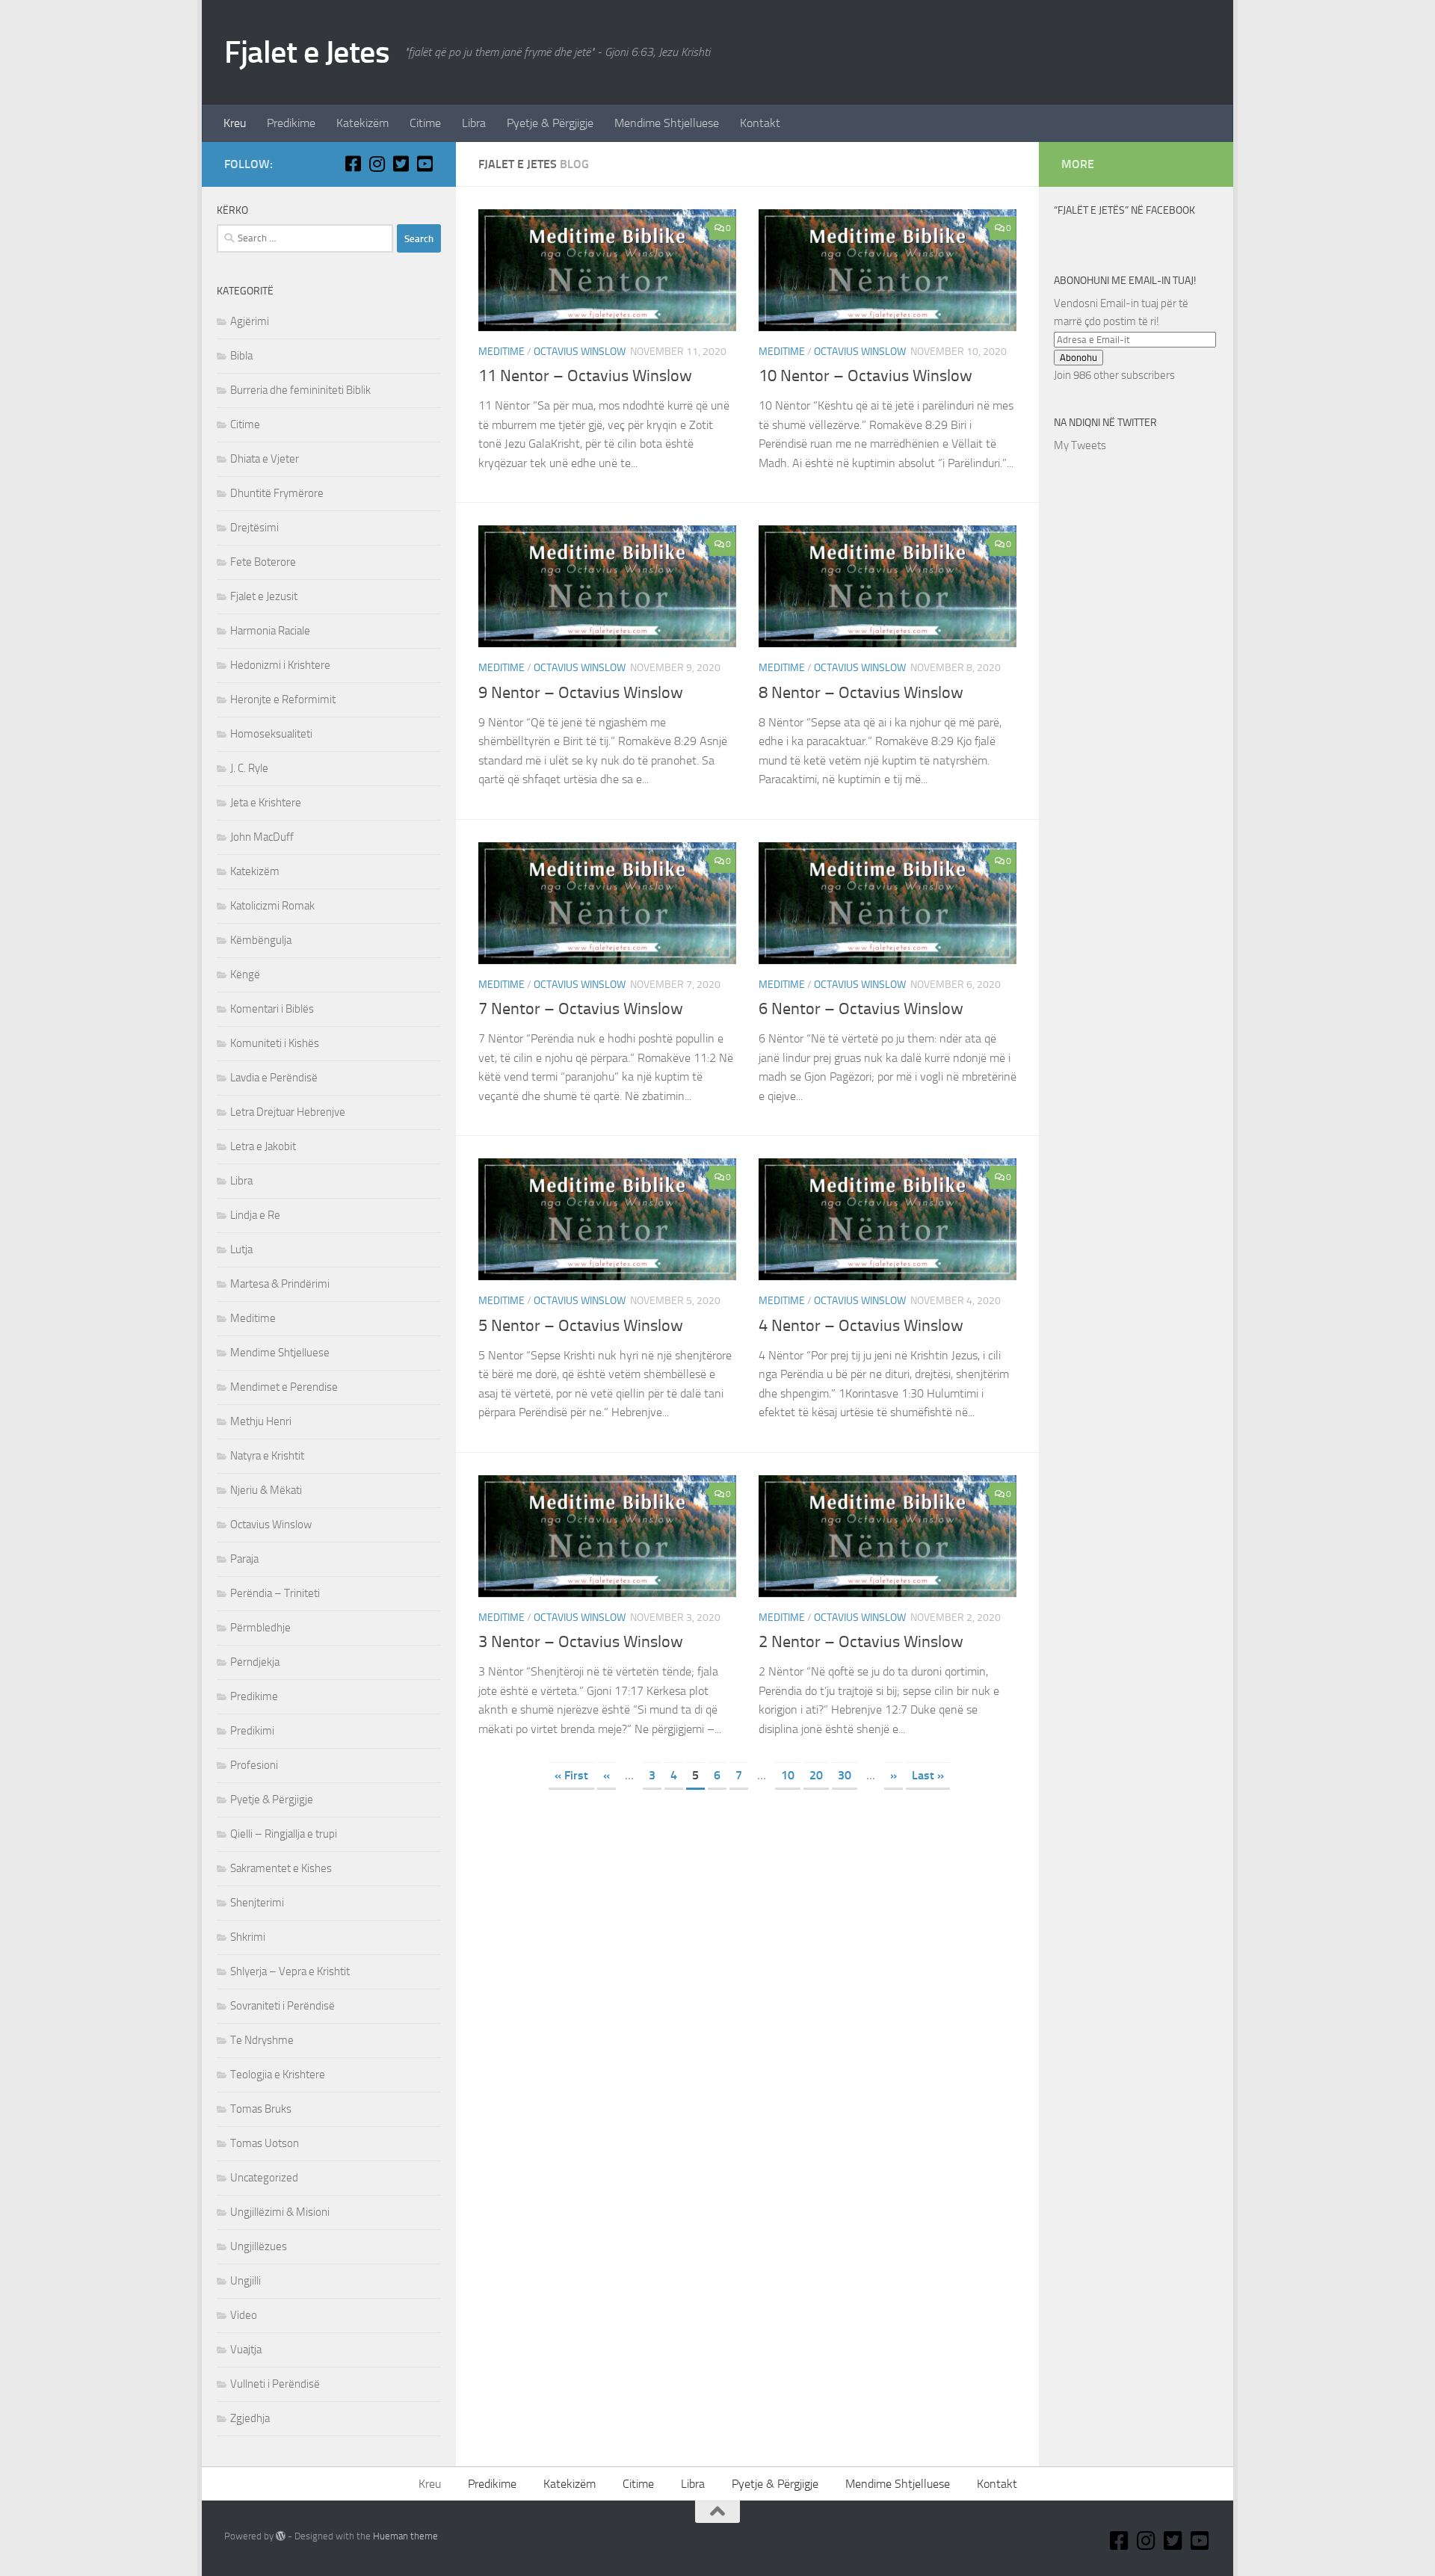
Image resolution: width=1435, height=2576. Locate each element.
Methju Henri (261, 1421)
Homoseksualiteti (271, 734)
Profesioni (254, 1765)
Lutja (241, 1250)
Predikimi (252, 1731)
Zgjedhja (250, 2418)
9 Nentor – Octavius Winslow (581, 693)
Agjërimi (250, 321)
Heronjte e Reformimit (283, 699)
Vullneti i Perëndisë (275, 2384)
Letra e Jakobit (263, 1146)
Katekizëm (362, 123)
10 (788, 1775)
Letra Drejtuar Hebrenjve (288, 1112)
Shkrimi (248, 1937)
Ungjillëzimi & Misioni (280, 2212)
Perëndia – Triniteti (275, 1593)
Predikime (291, 123)
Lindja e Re (255, 1215)
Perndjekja (255, 1662)
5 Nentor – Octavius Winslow (581, 1326)
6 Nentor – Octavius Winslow (861, 1009)
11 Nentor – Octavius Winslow (585, 376)
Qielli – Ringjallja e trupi (284, 1834)
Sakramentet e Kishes (281, 1868)
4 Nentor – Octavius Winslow (861, 1326)
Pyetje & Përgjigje (550, 123)
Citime (425, 123)
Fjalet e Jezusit (264, 596)
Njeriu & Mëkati (266, 1490)
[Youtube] (425, 164)
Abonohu (1078, 358)
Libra (474, 123)
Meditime (502, 352)
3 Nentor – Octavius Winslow (581, 1642)
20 (816, 1775)
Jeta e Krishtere (266, 803)
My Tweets (1080, 445)
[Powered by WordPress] (281, 2536)
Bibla (241, 356)
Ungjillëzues (259, 2246)
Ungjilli (246, 2281)
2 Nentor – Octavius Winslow (861, 1642)
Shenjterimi (257, 1903)
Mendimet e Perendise (284, 1387)
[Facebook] (353, 164)
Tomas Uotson (265, 2143)
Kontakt (760, 123)
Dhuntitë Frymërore (277, 493)
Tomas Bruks (261, 2109)
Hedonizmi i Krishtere (280, 665)
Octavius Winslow (580, 352)
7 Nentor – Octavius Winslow (581, 1009)
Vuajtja (246, 2350)
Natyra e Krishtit (267, 1456)
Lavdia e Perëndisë (274, 1078)
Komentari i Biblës (272, 1009)
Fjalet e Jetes (307, 52)
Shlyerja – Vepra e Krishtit (290, 1971)
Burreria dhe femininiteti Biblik (300, 390)
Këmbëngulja (261, 940)
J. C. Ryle (249, 768)
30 (845, 1775)
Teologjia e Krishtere (278, 2075)
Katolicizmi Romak (272, 906)
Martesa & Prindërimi (280, 1284)
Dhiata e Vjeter (265, 459)
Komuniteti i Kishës (275, 1043)
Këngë (245, 975)
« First (571, 1775)
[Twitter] (401, 164)
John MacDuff (262, 837)
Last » (928, 1775)
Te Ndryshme (262, 2040)
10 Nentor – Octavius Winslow (865, 376)
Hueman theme (405, 2536)
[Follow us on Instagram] (377, 164)
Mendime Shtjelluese (667, 123)
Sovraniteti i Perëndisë (283, 2006)
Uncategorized (264, 2178)
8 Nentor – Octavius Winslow (861, 693)
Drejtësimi (254, 528)
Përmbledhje (260, 1628)
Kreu (235, 123)
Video (244, 2315)
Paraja (244, 1559)
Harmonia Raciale (270, 631)
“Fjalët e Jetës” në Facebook (1124, 210)
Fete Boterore (263, 562)
